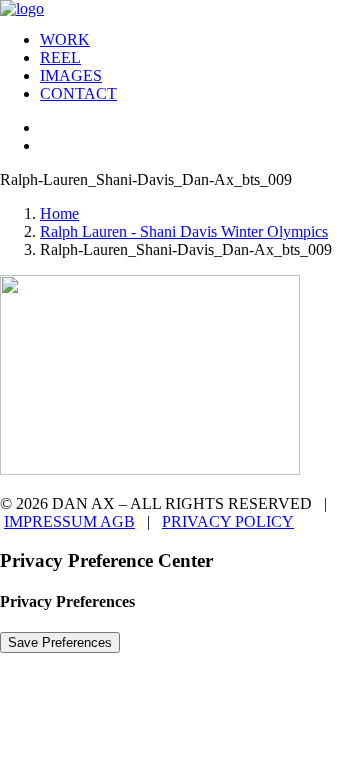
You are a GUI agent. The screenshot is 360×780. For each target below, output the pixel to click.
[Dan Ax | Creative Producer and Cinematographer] (180, 7)
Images (71, 75)
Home (59, 213)
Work (65, 39)
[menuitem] (200, 40)
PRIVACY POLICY (228, 521)
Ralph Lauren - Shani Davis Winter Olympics (184, 231)
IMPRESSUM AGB (69, 521)
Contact (78, 93)
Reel (60, 57)
